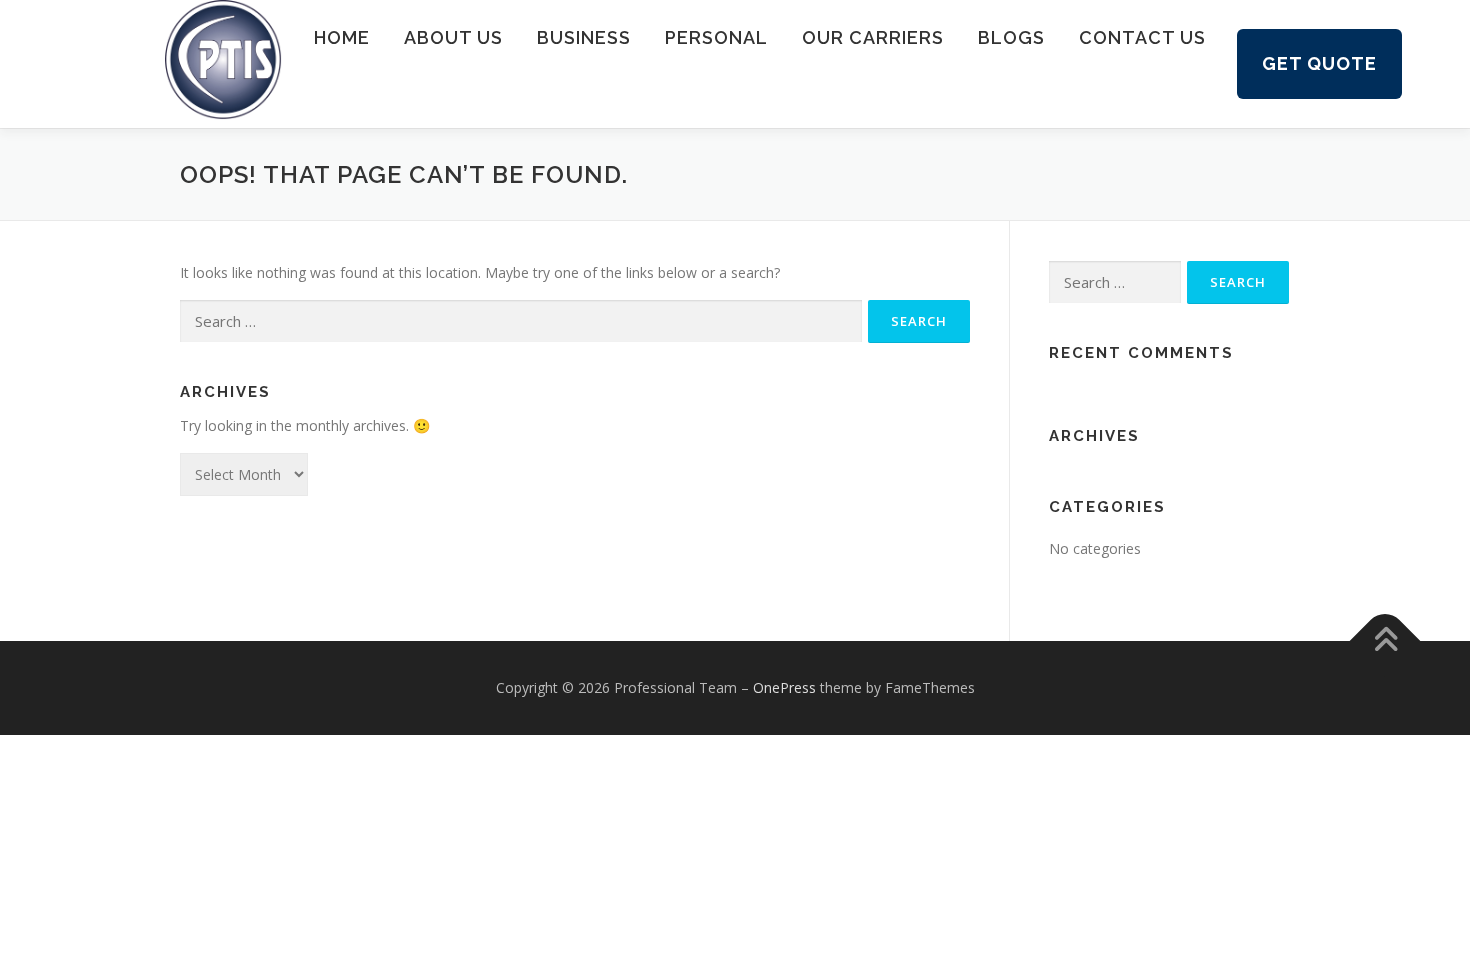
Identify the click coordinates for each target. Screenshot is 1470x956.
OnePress (784, 687)
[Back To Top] (1385, 641)
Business (584, 37)
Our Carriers (873, 37)
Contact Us (1142, 37)
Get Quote (1319, 63)
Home (342, 37)
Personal (716, 37)
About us (453, 37)
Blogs (1011, 37)
